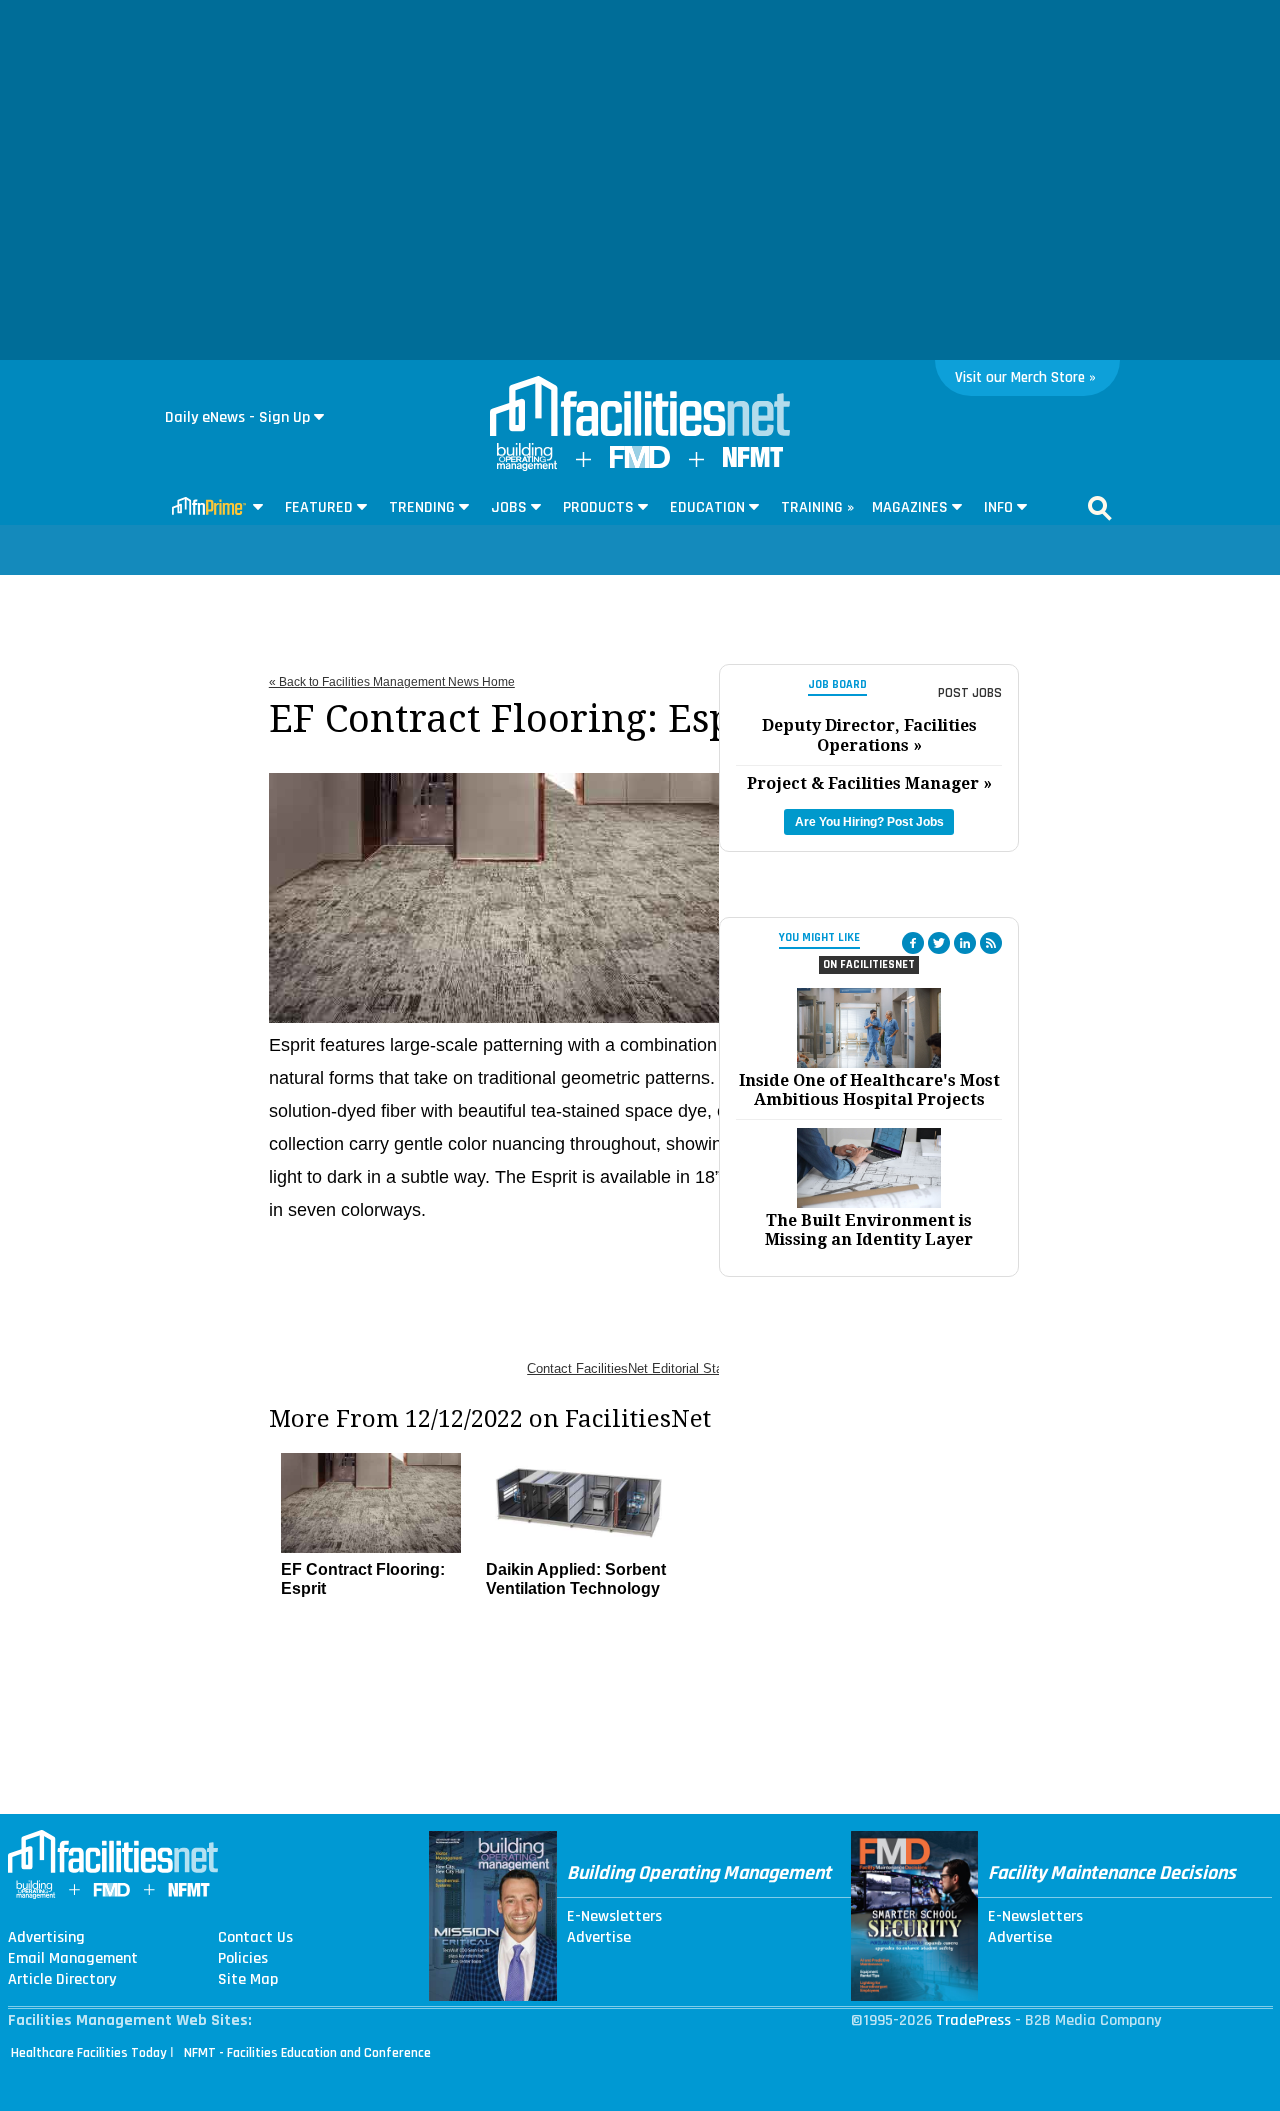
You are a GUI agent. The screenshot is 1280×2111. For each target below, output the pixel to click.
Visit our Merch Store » (1025, 377)
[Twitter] (939, 943)
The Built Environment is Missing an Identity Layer (869, 1230)
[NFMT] (753, 462)
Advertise (599, 1938)
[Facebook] (913, 943)
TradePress (973, 2020)
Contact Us (255, 1938)
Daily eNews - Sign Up (237, 417)
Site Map (248, 1980)
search (1100, 508)
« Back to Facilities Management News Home (392, 682)
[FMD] (640, 463)
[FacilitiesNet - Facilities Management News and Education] (640, 408)
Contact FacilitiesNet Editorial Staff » (634, 1368)
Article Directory (62, 1980)
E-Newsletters (614, 1917)
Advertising (46, 1938)
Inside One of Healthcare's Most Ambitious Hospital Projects (869, 1090)
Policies (243, 1959)
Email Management (73, 1959)
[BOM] (527, 466)
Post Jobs (970, 693)
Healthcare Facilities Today (89, 2053)
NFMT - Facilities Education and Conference (307, 2053)
